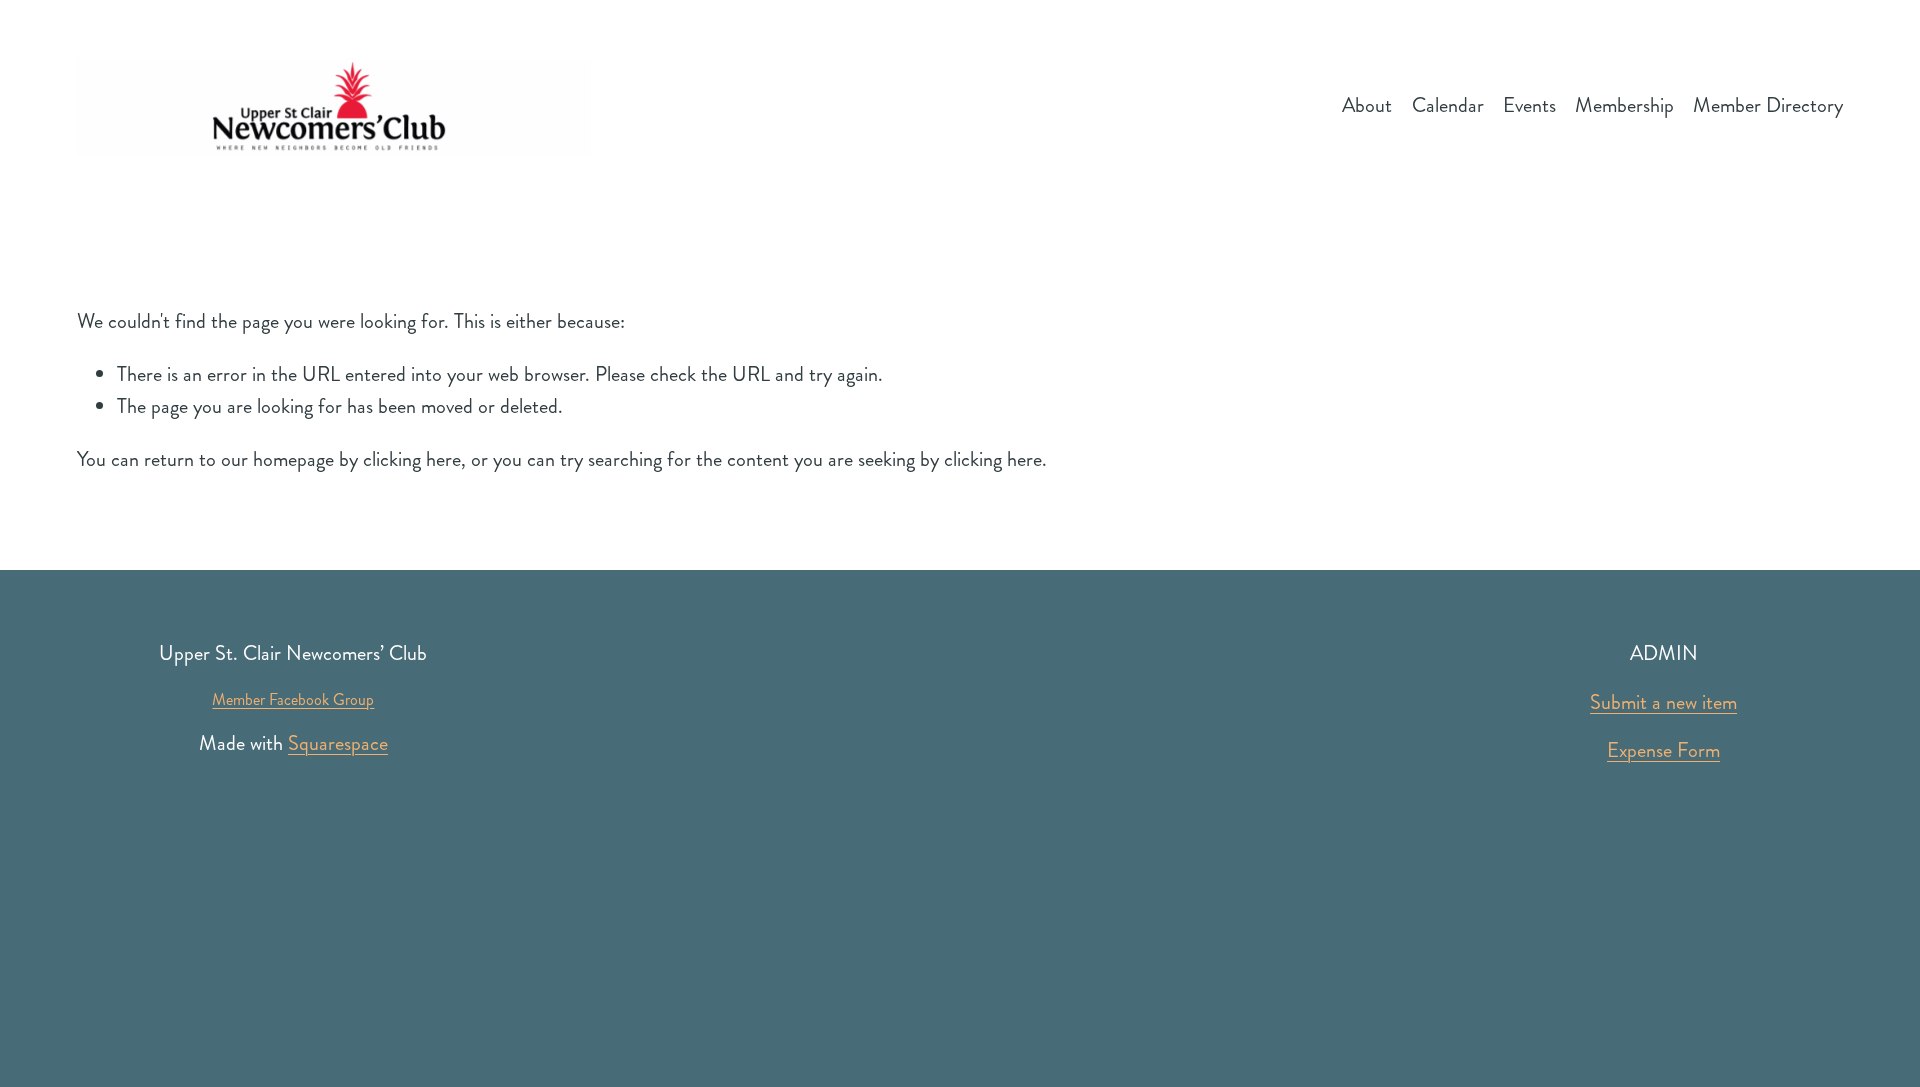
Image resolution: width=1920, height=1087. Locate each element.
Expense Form (1663, 750)
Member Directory (1768, 105)
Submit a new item (1663, 702)
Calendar (1448, 105)
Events (1529, 105)
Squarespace (338, 743)
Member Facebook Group (293, 699)
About (1367, 105)
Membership (1624, 105)
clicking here (412, 459)
